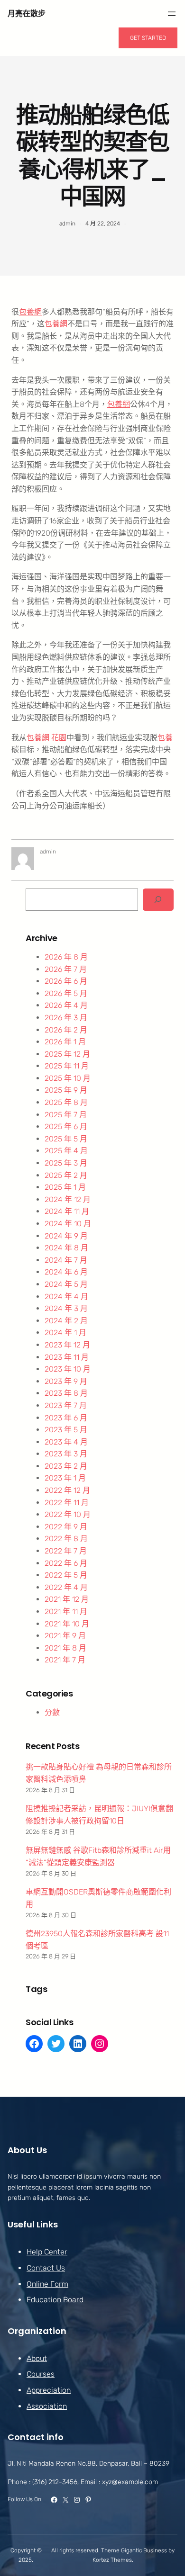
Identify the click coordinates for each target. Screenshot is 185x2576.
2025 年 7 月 (66, 1115)
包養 (165, 738)
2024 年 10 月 (68, 1224)
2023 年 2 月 (66, 1466)
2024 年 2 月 (66, 1321)
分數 (52, 1712)
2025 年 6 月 (66, 1126)
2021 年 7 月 (65, 1660)
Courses (41, 2374)
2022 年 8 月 (66, 1539)
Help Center (47, 2252)
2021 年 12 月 (67, 1599)
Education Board (55, 2300)
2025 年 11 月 (67, 1066)
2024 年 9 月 (66, 1236)
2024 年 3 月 (66, 1308)
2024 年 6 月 (66, 1272)
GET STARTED (148, 38)
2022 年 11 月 (67, 1503)
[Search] (158, 900)
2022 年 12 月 (67, 1490)
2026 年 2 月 (66, 1030)
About (37, 2358)
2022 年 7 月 (66, 1551)
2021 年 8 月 (65, 1648)
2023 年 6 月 (66, 1418)
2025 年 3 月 (66, 1163)
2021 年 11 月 (66, 1611)
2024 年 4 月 (66, 1297)
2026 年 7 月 (66, 969)
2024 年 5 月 (66, 1284)
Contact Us (46, 2268)
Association (47, 2406)
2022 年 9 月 (66, 1527)
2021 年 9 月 (65, 1636)
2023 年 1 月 (65, 1478)
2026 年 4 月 (66, 1005)
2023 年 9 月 (66, 1381)
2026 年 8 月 (66, 957)
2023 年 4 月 (66, 1442)
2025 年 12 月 (67, 1054)
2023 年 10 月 (68, 1369)
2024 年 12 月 (68, 1199)
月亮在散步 (27, 13)
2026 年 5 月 (66, 993)
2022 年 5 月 (66, 1575)
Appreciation (49, 2390)
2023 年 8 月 (66, 1393)
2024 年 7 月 (66, 1260)
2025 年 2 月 (66, 1175)
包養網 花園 (46, 738)
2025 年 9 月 (66, 1090)
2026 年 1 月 (65, 1042)
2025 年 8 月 (66, 1102)
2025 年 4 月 (66, 1151)
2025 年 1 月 (65, 1187)
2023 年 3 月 (66, 1454)
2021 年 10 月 (67, 1624)
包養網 (30, 312)
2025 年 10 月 (68, 1078)
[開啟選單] (172, 14)
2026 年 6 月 (66, 981)
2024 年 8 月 (66, 1248)
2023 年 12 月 (67, 1345)
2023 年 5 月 (66, 1430)
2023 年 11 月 (67, 1357)
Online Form (47, 2284)
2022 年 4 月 (66, 1587)
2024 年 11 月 (67, 1211)
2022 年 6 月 (66, 1563)
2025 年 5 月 (66, 1139)
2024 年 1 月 (65, 1333)
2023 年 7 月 (66, 1405)
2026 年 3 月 (66, 1018)
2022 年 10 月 (68, 1514)
